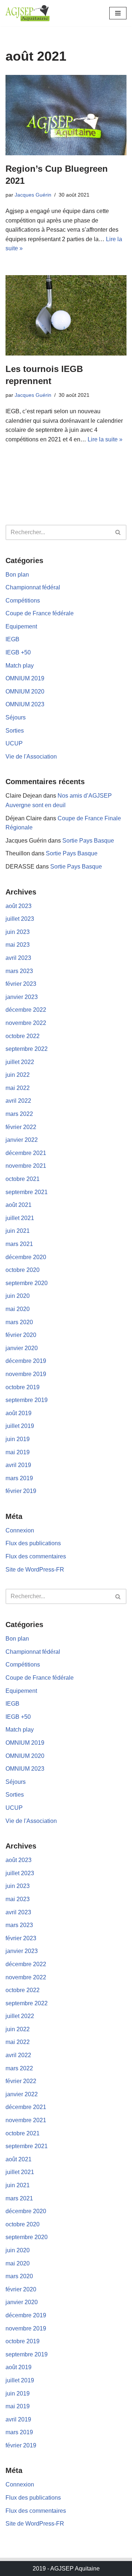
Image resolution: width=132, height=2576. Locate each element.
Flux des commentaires (36, 1556)
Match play (20, 666)
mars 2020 (19, 1322)
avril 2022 (18, 1101)
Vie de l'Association (31, 757)
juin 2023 (18, 932)
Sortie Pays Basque (88, 841)
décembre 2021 (26, 1153)
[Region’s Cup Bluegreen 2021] (66, 115)
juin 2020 (18, 1296)
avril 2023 (18, 958)
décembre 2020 (26, 1257)
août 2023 (19, 906)
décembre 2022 (26, 1010)
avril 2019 (18, 1465)
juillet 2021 (20, 1218)
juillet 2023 (20, 919)
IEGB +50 (18, 652)
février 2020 (21, 1335)
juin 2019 (18, 1439)
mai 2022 (18, 1088)
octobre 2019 (23, 1387)
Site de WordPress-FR (35, 1570)
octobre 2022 (23, 1036)
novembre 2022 (26, 1023)
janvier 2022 (22, 1140)
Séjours (16, 717)
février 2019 (21, 1491)
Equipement (21, 626)
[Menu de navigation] (118, 13)
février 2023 (21, 984)
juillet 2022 (20, 1062)
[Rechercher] (118, 532)
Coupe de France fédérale (40, 613)
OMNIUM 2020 (25, 692)
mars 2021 (19, 1244)
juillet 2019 (20, 1426)
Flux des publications (33, 1543)
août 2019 (19, 1413)
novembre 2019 (26, 1374)
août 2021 (19, 1205)
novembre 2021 (26, 1166)
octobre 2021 (23, 1179)
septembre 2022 (27, 1049)
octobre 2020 (23, 1270)
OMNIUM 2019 (25, 678)
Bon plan (17, 575)
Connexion (20, 1530)
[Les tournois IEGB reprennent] (66, 315)
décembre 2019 (26, 1361)
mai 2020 (18, 1309)
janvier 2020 (22, 1348)
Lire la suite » (105, 439)
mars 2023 (19, 971)
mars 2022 (19, 1114)
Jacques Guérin (33, 195)
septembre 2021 (27, 1192)
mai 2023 (18, 945)
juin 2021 (18, 1231)
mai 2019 (18, 1452)
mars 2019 (19, 1478)
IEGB (12, 639)
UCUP (14, 743)
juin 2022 (18, 1075)
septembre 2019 (27, 1400)
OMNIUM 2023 (25, 704)
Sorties (15, 731)
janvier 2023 (22, 997)
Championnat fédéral (33, 587)
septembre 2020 (27, 1283)
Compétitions (23, 601)
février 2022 (21, 1127)
